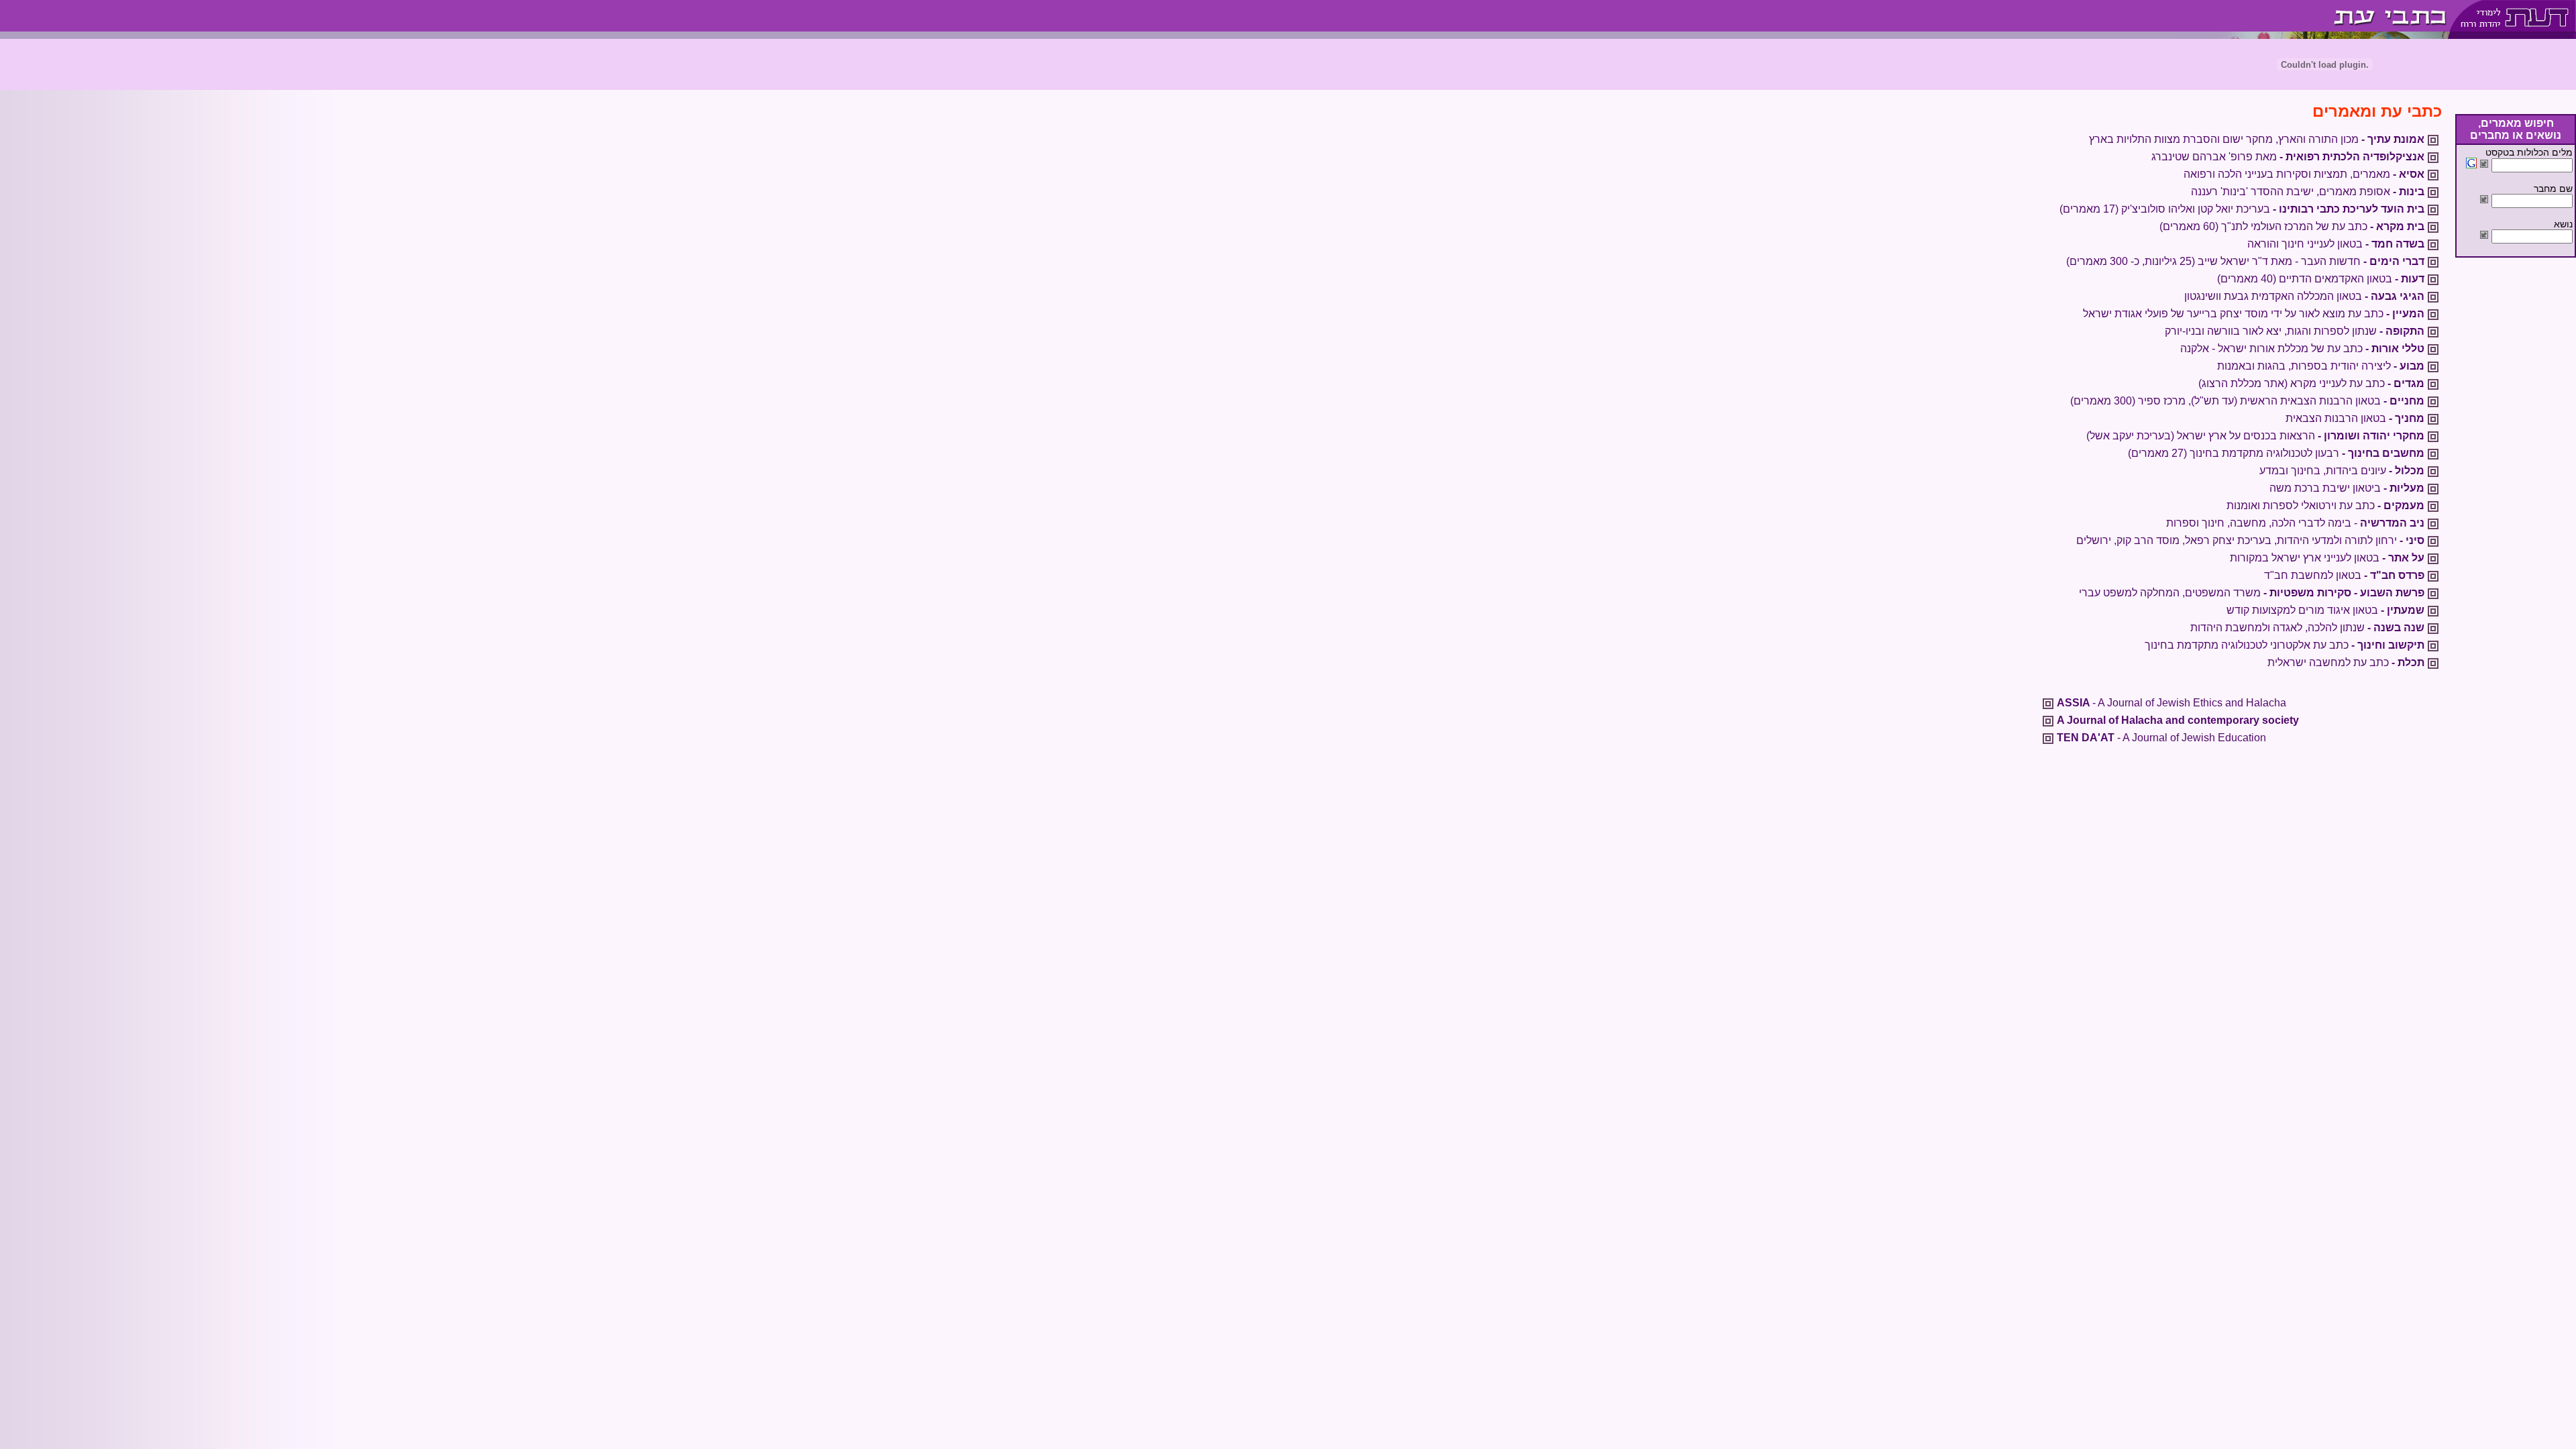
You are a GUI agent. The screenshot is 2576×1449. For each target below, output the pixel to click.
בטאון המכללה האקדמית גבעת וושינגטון (2304, 296)
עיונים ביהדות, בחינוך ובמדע (2342, 471)
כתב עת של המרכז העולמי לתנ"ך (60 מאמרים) (2292, 226)
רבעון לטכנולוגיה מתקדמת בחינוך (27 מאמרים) (2276, 453)
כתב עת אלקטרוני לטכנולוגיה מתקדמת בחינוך (2285, 645)
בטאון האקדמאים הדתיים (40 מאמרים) (2321, 279)
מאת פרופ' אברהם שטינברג (2288, 157)
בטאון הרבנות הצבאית (2355, 418)
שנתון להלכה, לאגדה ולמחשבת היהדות (2307, 628)
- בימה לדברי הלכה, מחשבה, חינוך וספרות (2295, 523)
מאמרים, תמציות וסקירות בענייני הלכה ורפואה (2304, 174)
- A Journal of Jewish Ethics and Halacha (2171, 703)
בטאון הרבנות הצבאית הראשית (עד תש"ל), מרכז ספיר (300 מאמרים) (2247, 401)
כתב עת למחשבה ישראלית (2346, 662)
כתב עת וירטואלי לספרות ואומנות (2325, 505)
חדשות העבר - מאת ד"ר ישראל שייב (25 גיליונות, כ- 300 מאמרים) (2245, 261)
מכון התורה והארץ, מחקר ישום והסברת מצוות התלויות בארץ (2257, 139)
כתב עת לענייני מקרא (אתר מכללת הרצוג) (2311, 383)
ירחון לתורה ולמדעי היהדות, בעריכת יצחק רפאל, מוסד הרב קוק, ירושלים (2250, 540)
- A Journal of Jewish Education (2161, 738)
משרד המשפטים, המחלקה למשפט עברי (2252, 593)
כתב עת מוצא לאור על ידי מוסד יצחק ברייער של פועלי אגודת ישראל (2254, 314)
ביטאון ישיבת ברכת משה (2347, 488)
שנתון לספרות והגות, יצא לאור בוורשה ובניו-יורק (2295, 331)
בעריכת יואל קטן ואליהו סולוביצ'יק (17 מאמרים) (2242, 209)
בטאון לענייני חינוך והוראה (2336, 244)
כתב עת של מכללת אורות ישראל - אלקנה (2302, 348)
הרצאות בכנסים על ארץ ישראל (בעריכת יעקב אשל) (2255, 436)
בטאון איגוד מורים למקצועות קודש (2325, 610)
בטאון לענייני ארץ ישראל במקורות (2327, 558)
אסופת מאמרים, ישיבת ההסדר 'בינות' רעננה (2308, 192)
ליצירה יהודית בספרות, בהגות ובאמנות (2321, 366)
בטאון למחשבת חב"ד (2344, 575)
